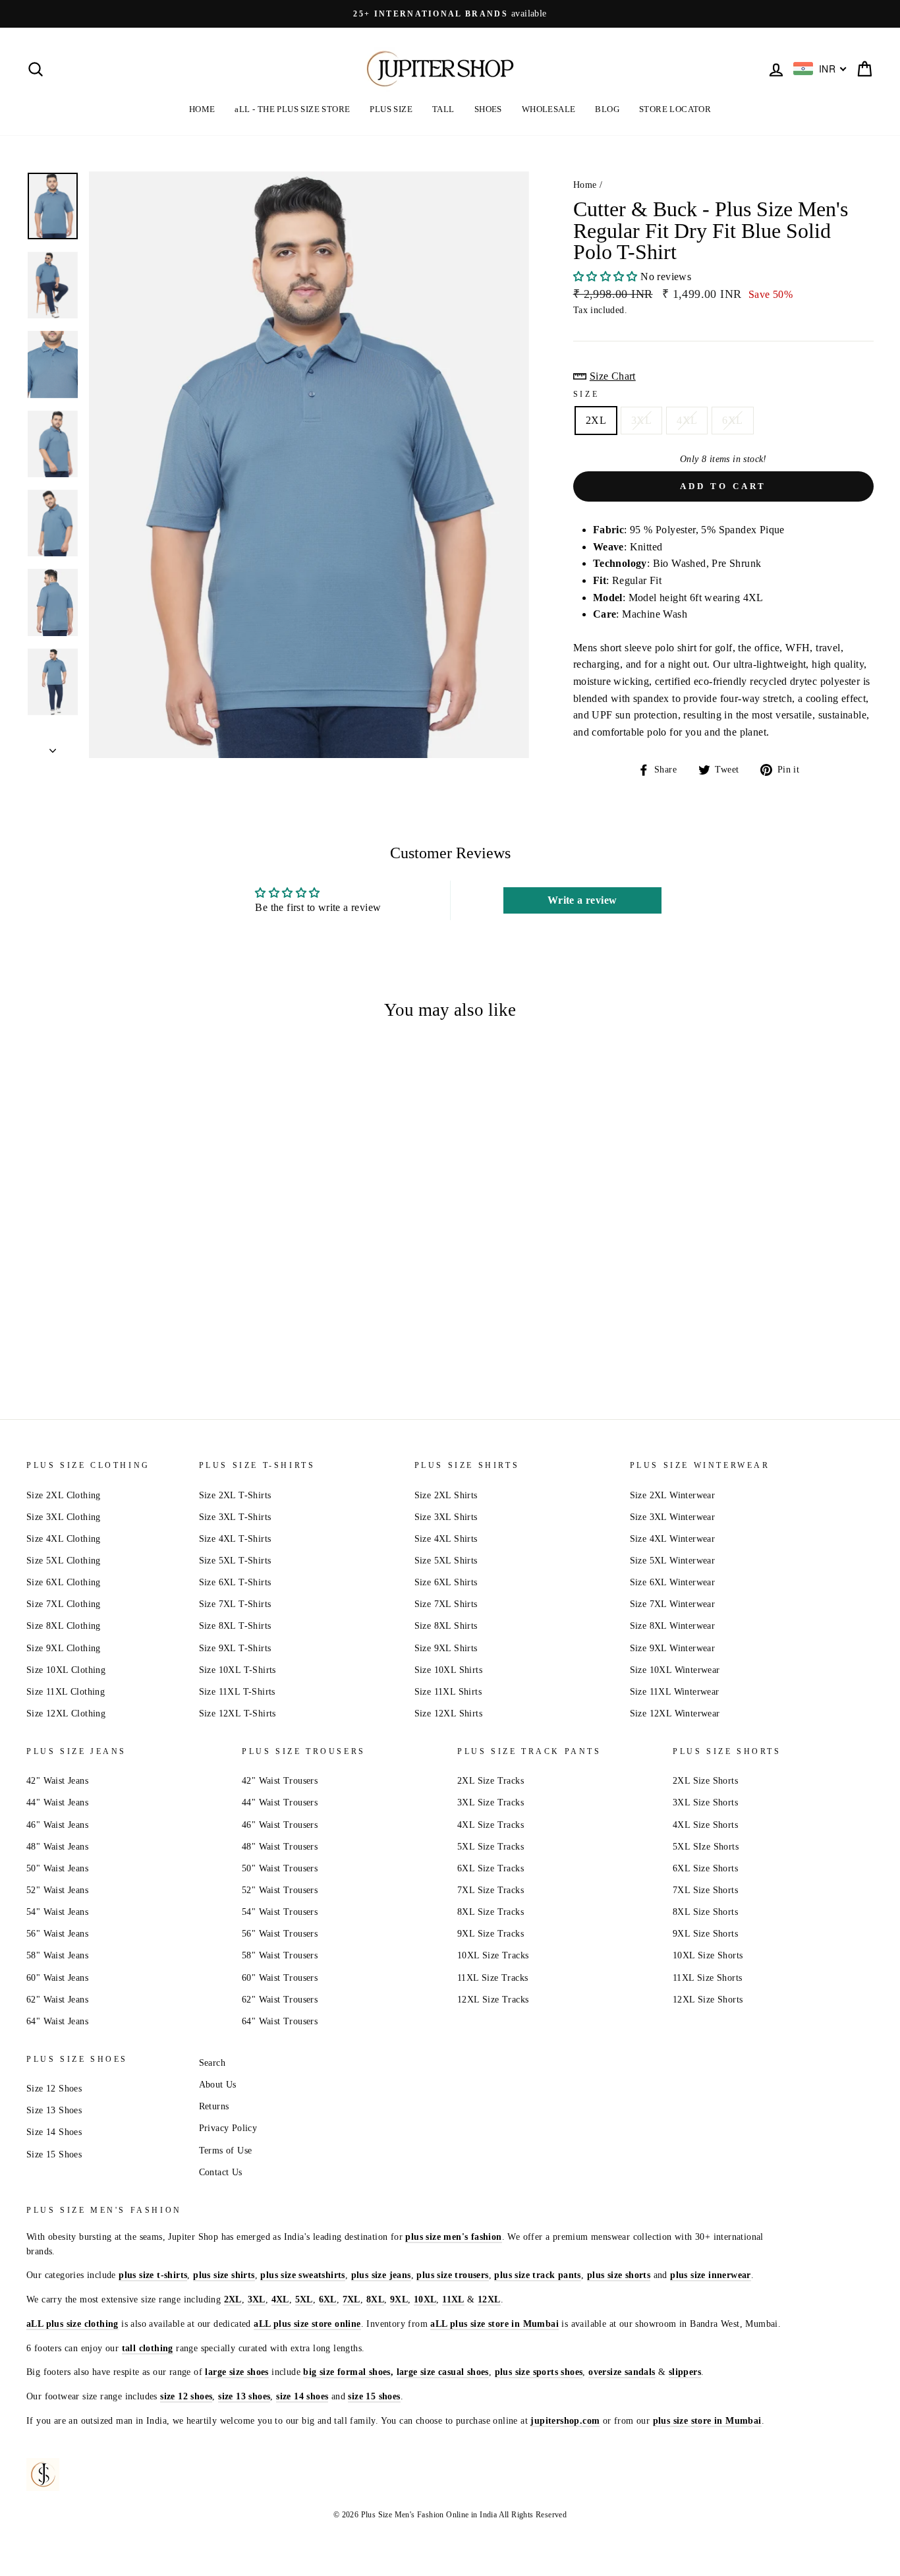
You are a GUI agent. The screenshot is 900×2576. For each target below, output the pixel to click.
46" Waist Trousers (280, 1825)
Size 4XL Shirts (446, 1539)
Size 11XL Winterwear (675, 1692)
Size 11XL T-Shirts (237, 1692)
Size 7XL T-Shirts (235, 1604)
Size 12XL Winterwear (675, 1713)
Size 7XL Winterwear (673, 1604)
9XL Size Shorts (705, 1934)
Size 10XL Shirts (448, 1670)
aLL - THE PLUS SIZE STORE (292, 109)
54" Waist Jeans (57, 1912)
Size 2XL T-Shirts (235, 1495)
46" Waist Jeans (57, 1825)
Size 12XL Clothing (66, 1713)
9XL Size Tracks (491, 1934)
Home (585, 185)
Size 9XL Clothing (64, 1648)
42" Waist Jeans (57, 1781)
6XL (732, 420)
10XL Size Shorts (708, 1955)
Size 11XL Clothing (66, 1692)
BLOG (607, 109)
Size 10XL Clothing (66, 1670)
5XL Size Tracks (491, 1847)
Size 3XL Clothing (64, 1517)
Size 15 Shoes (54, 2154)
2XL (596, 420)
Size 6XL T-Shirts (235, 1582)
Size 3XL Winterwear (673, 1517)
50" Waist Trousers (280, 1868)
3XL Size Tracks (491, 1802)
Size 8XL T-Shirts (235, 1626)
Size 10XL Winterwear (675, 1670)
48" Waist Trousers (280, 1847)
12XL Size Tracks (493, 2000)
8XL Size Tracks (491, 1912)
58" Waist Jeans (57, 1955)
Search (212, 2063)
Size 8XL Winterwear (673, 1626)
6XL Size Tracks (491, 1868)
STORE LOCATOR (675, 109)
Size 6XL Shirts (446, 1582)
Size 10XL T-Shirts (238, 1670)
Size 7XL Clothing (64, 1604)
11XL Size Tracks (492, 1978)
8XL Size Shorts (705, 1912)
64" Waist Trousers (280, 2021)
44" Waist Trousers (280, 1802)
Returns (214, 2106)
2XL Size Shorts (705, 1781)
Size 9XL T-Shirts (235, 1648)
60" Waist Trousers (280, 1978)
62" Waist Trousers (280, 2000)
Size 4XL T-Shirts (235, 1539)
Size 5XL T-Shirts (235, 1561)
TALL (443, 109)
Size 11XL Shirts (448, 1692)
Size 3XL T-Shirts (235, 1517)
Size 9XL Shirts (446, 1648)
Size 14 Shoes (54, 2132)
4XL (687, 420)
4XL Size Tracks (491, 1825)
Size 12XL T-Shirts (238, 1713)
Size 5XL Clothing (64, 1561)
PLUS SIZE (391, 109)
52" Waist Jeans (57, 1890)
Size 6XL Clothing (64, 1582)
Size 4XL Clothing (64, 1539)
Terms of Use (226, 2151)
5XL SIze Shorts (706, 1847)
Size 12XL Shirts (448, 1713)
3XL (641, 420)
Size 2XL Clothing (64, 1495)
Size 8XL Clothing (64, 1626)
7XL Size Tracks (491, 1890)
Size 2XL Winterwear (673, 1495)
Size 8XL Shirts (446, 1626)
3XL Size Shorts (705, 1802)
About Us (218, 2085)
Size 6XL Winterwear (673, 1582)
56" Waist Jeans (57, 1934)
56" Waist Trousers (280, 1934)
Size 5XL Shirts (446, 1561)
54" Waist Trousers (280, 1912)
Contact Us (221, 2172)
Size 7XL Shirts (446, 1604)
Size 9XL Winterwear (673, 1648)
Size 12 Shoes (54, 2089)
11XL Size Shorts (707, 1978)
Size (586, 394)
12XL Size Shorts (708, 2000)
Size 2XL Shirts (446, 1495)
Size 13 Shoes (54, 2110)
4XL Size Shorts (705, 1825)
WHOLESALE (549, 109)
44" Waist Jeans (57, 1802)
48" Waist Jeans (57, 1847)
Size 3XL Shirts (446, 1517)
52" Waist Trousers (280, 1890)
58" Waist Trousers (280, 1955)
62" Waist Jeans (57, 2000)
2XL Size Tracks (491, 1781)
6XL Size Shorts (705, 1868)
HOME (202, 109)
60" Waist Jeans (57, 1978)
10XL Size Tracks (493, 1955)
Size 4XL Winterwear (673, 1539)
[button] (605, 277)
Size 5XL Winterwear (673, 1561)
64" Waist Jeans (57, 2021)
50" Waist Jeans (57, 1868)
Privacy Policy (228, 2128)
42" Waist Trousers (280, 1781)
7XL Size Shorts (705, 1890)
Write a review (582, 900)
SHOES (488, 109)
